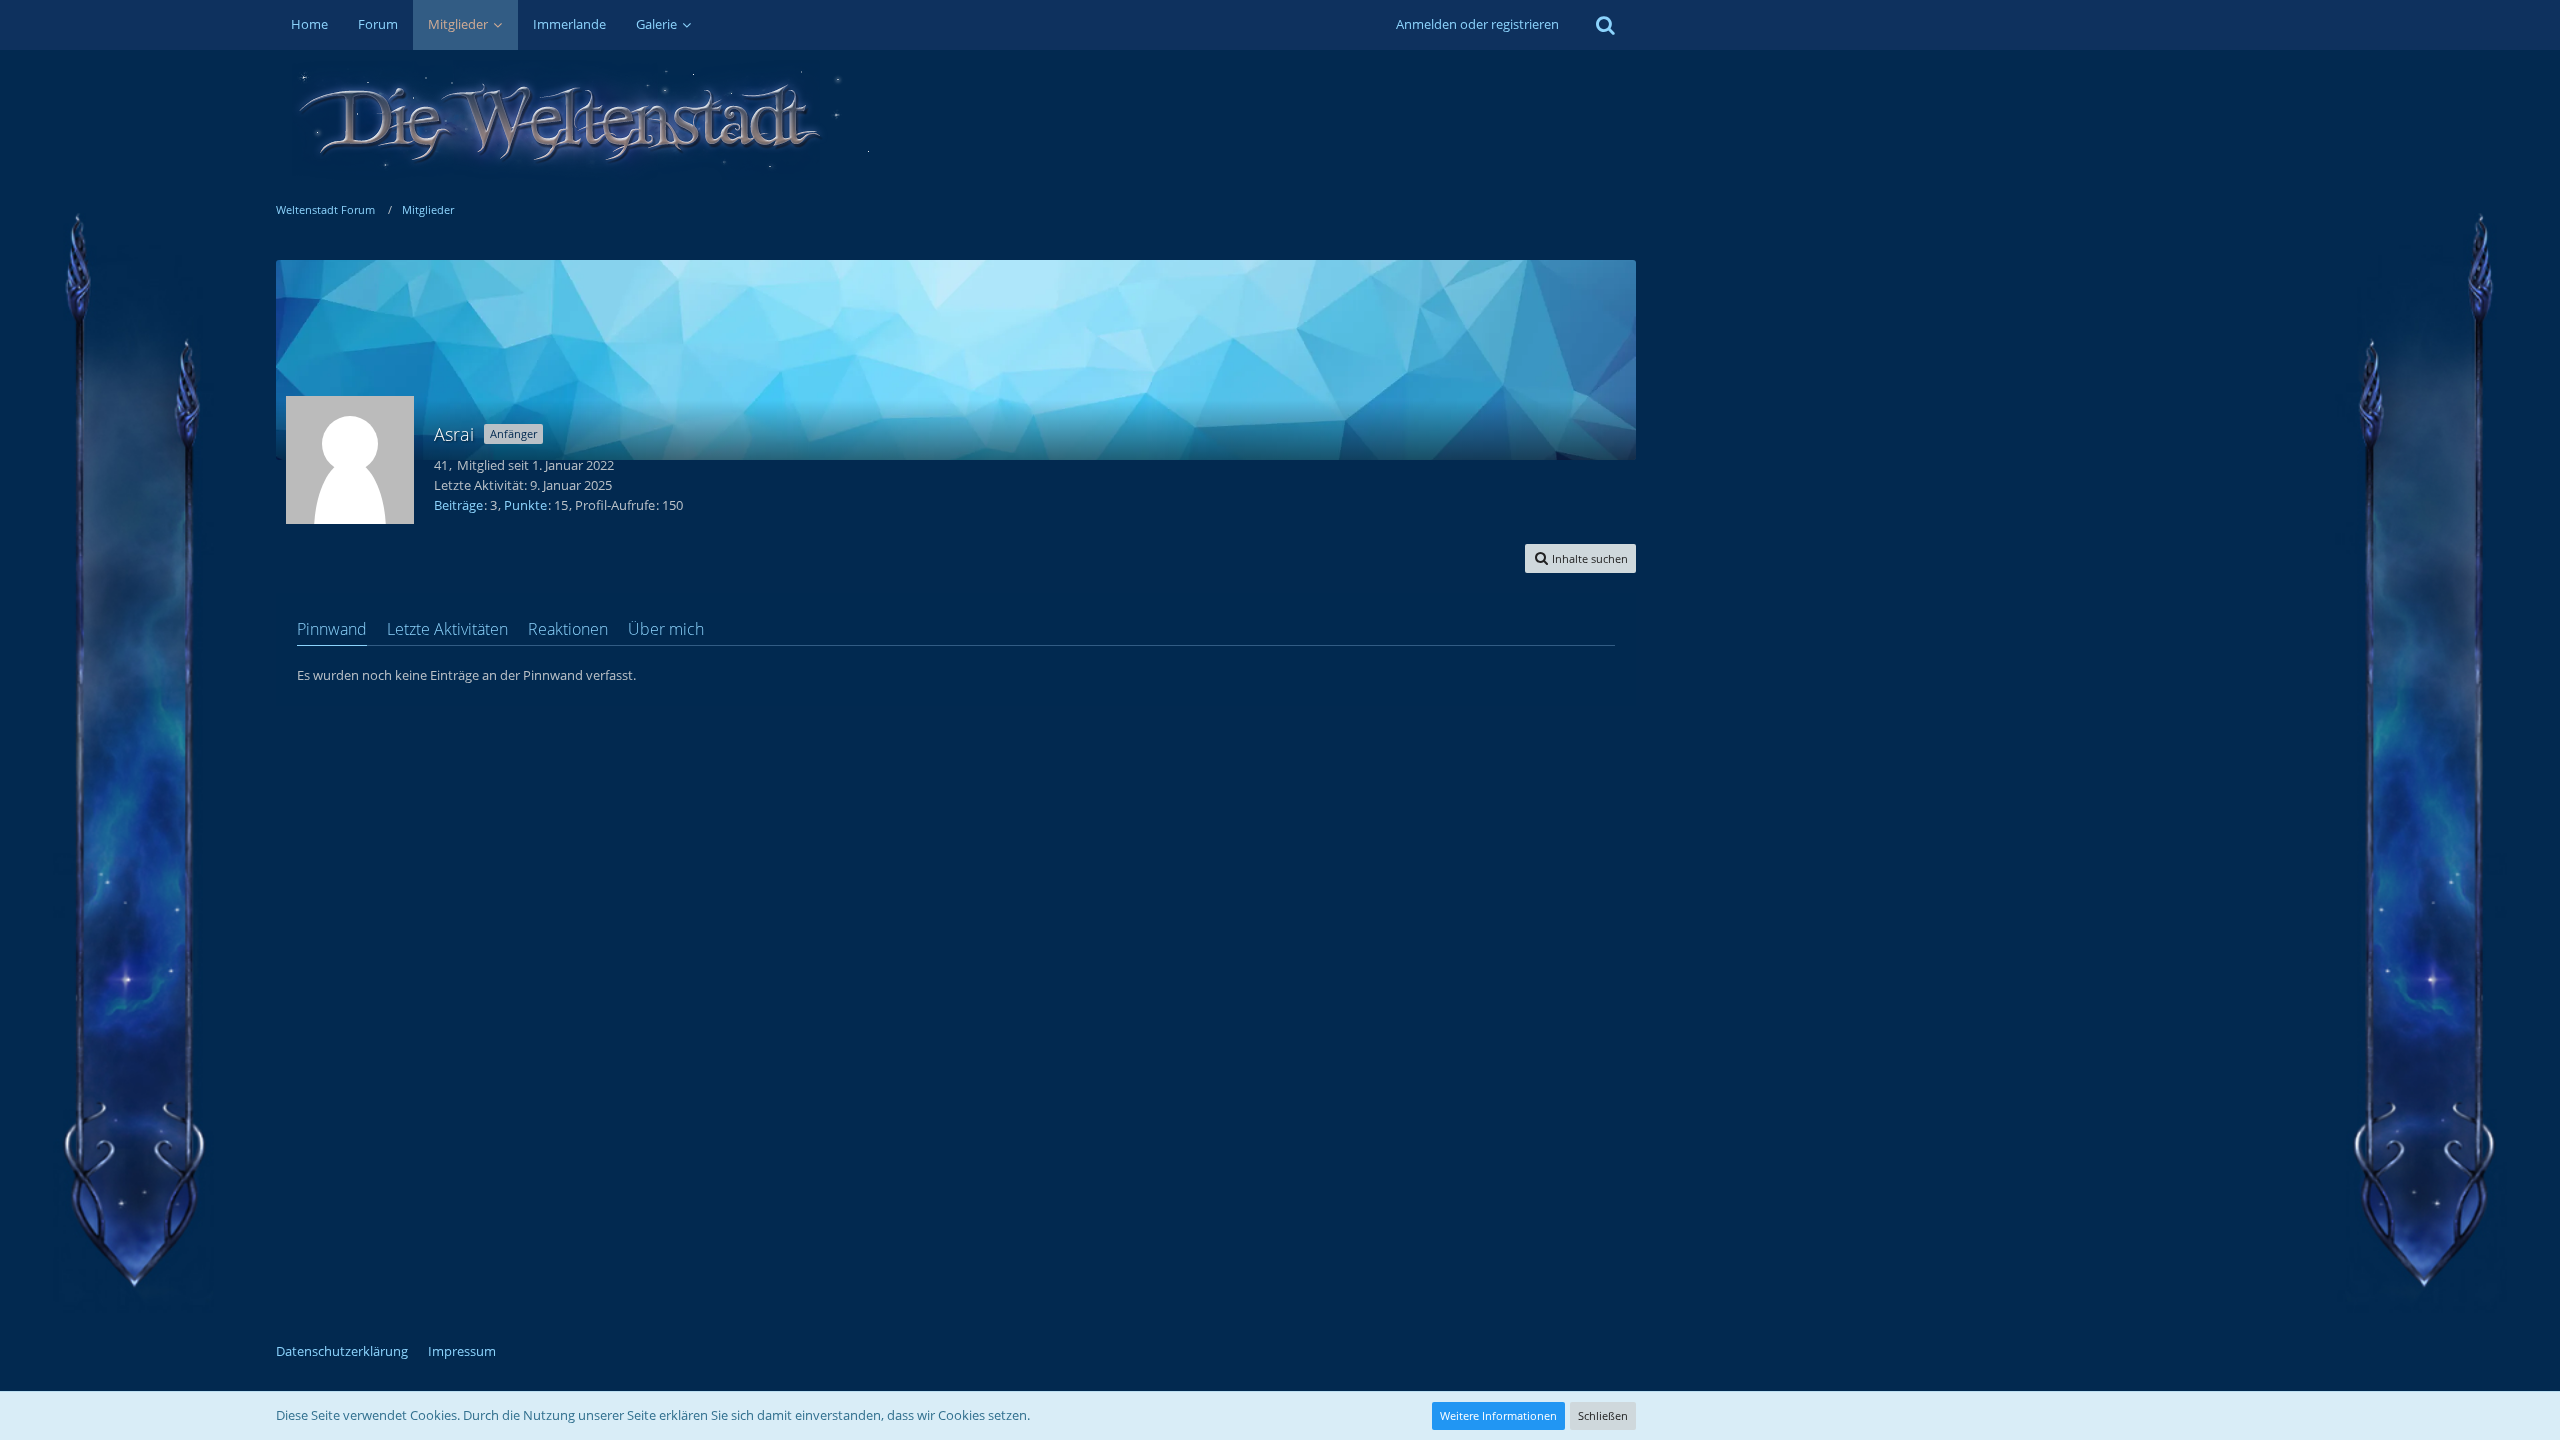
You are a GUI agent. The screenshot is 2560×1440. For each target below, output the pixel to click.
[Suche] (1605, 25)
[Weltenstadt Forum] (956, 120)
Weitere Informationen (1498, 1415)
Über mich (666, 629)
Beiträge (458, 505)
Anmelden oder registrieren (1477, 24)
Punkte (525, 505)
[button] (1580, 558)
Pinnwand (332, 629)
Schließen (1603, 1415)
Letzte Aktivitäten (447, 629)
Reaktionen (568, 629)
